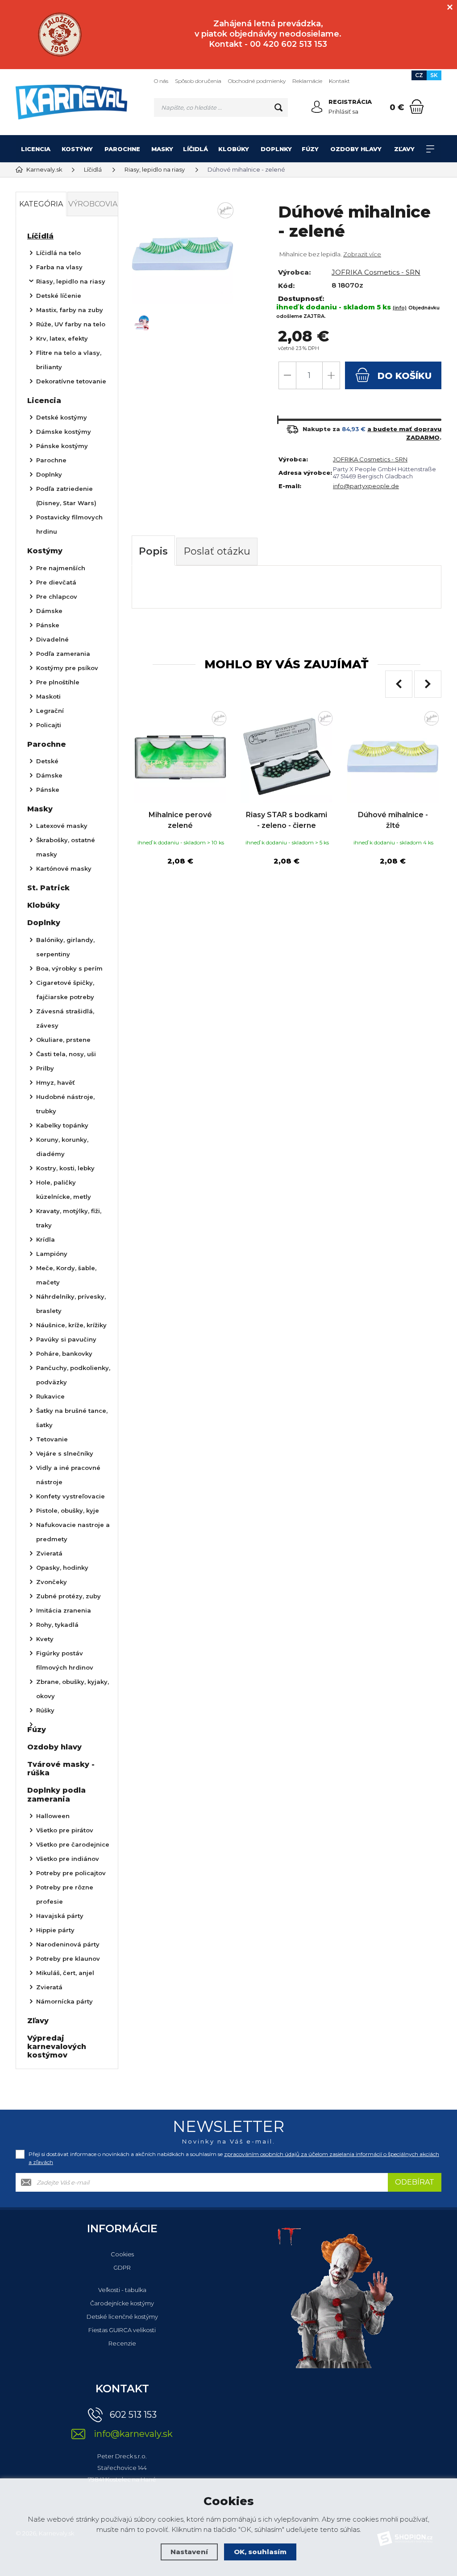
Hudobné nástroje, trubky (65, 1104)
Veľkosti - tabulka (122, 2290)
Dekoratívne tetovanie (71, 381)
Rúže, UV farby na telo (71, 324)
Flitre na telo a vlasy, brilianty (69, 360)
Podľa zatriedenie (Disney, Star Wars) (66, 496)
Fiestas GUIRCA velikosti (122, 2330)
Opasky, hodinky (62, 1568)
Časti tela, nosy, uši (66, 1054)
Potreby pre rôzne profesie (65, 1894)
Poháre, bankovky (64, 1354)
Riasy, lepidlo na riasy (71, 281)
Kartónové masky (64, 868)
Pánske (48, 625)
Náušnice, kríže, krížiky (71, 1325)
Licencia (36, 149)
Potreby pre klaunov (68, 1959)
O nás (161, 81)
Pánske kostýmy (62, 446)
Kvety (45, 1639)
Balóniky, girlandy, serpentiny (65, 947)
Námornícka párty (64, 2001)
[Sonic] (60, 35)
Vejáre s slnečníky (65, 1453)
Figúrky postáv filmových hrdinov (65, 1660)
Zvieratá (49, 1553)
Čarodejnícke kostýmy (122, 2303)
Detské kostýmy (62, 417)
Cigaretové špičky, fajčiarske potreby (65, 990)
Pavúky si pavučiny (66, 1339)
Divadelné (52, 639)
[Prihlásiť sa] (317, 107)
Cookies (122, 2254)
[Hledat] (278, 107)
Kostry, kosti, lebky (65, 1168)
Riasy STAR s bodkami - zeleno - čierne (287, 820)
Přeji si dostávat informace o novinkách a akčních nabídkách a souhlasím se (234, 2158)
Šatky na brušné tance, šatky (72, 1418)
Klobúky (234, 149)
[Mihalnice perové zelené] (180, 757)
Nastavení (189, 2552)
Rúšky (45, 1710)
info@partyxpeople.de (366, 486)
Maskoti (48, 696)
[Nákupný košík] (417, 107)
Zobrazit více (362, 254)
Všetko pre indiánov (68, 1859)
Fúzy (310, 149)
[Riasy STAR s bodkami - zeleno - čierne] (287, 757)
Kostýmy (77, 149)
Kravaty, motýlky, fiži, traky (69, 1218)
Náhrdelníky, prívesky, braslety (71, 1304)
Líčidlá (195, 149)
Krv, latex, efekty (62, 338)
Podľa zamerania (63, 654)
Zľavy (404, 149)
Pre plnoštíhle (58, 682)
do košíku (403, 376)
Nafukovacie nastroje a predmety (73, 1532)
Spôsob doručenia (198, 81)
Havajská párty (60, 1916)
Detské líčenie (59, 296)
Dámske (49, 611)
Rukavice (50, 1396)
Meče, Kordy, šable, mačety (66, 1275)
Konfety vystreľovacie (71, 1496)
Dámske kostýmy (64, 432)
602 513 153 (133, 2415)
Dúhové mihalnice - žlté (393, 820)
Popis (153, 551)
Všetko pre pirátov (65, 1830)
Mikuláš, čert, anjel (65, 1973)
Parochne (122, 149)
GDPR (122, 2267)
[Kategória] (430, 149)
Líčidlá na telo (58, 253)
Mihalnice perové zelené (180, 820)
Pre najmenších (61, 568)
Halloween (53, 1816)
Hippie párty (55, 1930)
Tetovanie (52, 1439)
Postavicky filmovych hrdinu (69, 524)
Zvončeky (52, 1582)
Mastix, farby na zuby (70, 310)
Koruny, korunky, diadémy (62, 1147)
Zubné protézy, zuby (69, 1596)
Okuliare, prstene (63, 1040)
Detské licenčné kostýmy (122, 2317)
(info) (400, 308)
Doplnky (276, 149)
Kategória (41, 204)
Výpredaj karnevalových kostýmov (57, 2047)
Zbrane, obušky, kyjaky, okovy (73, 1689)
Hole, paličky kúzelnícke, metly (64, 1189)
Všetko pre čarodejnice (73, 1844)
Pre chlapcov (57, 597)
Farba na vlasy (59, 267)
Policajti (49, 725)
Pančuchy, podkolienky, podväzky (73, 1375)
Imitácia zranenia (64, 1610)
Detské (47, 761)
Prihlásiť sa (343, 111)
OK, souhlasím (260, 2552)
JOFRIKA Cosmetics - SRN (376, 272)
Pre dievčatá (56, 582)
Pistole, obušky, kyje (68, 1510)
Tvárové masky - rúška (61, 1769)
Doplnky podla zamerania (56, 1794)
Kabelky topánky (62, 1125)
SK (434, 75)
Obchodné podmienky (257, 81)
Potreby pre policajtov (71, 1873)
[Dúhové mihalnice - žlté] (393, 757)
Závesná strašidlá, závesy (65, 1018)
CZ (419, 75)
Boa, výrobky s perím (69, 968)
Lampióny (52, 1254)
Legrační (50, 711)
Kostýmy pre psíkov (67, 668)
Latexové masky (62, 826)
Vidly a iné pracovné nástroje (68, 1475)
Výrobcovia (93, 204)
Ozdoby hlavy (356, 149)
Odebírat (415, 2182)
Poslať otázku (217, 551)
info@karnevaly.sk (133, 2434)
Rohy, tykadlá (57, 1625)
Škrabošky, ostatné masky (66, 847)
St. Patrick (48, 888)
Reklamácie (307, 81)
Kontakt (339, 81)
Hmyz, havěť (56, 1082)
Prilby (45, 1068)
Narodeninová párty (68, 1944)
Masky (162, 149)
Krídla (46, 1239)
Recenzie (122, 2343)
